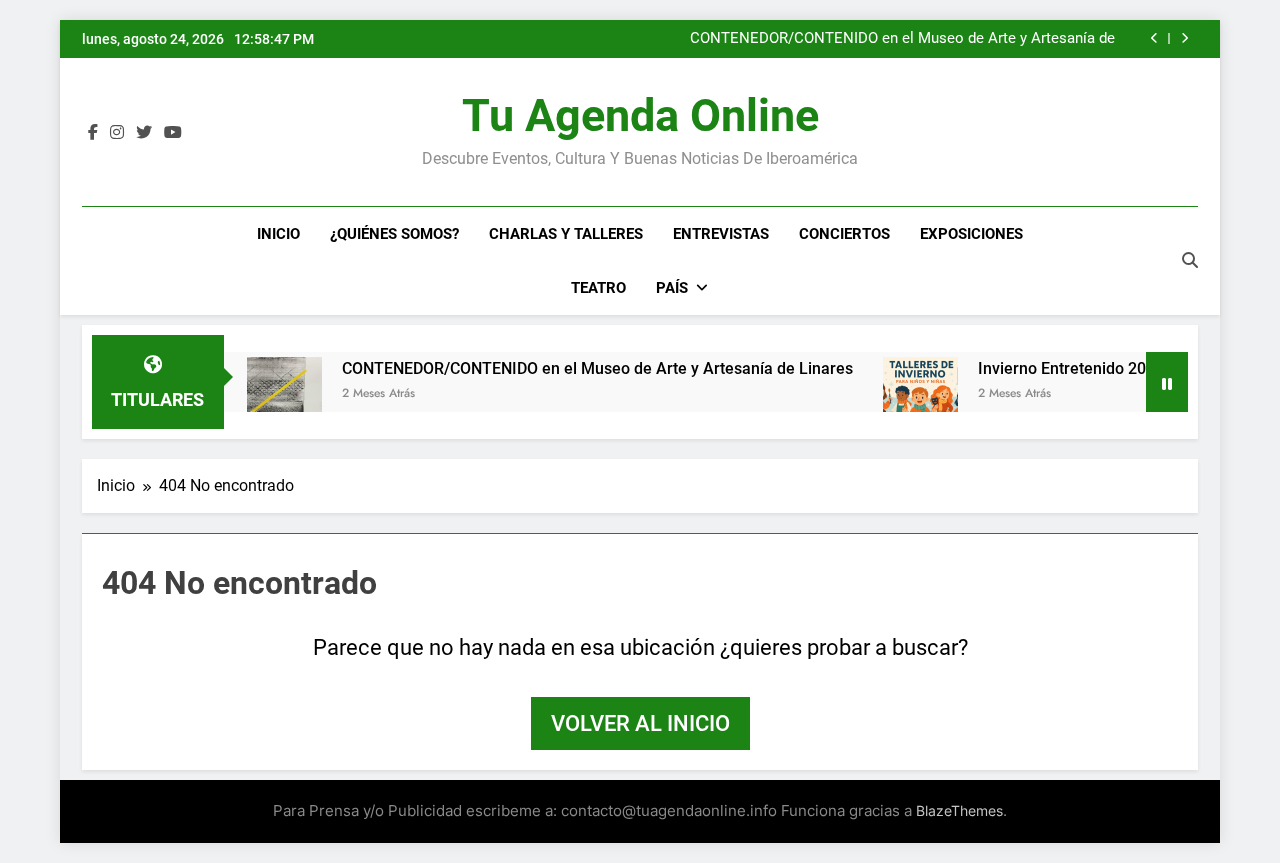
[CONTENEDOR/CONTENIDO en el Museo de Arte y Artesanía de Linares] (268, 394)
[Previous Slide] (1154, 38)
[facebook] (93, 133)
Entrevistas (721, 234)
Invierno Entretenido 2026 (1055, 368)
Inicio (278, 234)
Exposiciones (971, 234)
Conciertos (844, 234)
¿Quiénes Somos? (394, 234)
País (672, 288)
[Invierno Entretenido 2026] (904, 394)
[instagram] (117, 133)
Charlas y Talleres (566, 234)
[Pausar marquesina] (1167, 382)
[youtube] (173, 133)
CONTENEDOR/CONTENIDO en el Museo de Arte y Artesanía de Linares (902, 39)
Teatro (598, 288)
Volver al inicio (640, 723)
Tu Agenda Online (640, 115)
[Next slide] (1184, 38)
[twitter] (144, 133)
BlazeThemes (959, 810)
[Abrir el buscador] (1190, 260)
